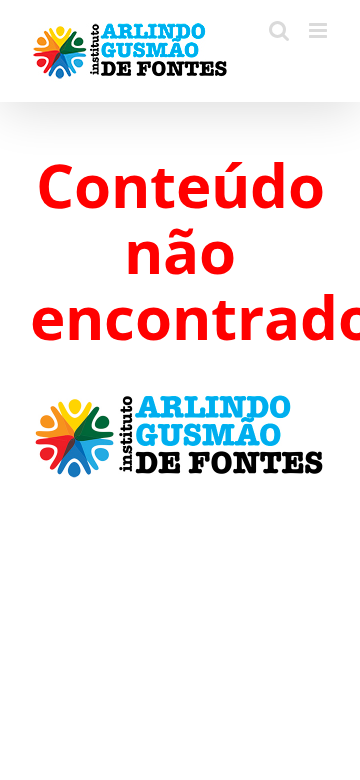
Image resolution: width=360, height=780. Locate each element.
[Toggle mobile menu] (319, 30)
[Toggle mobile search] (279, 30)
